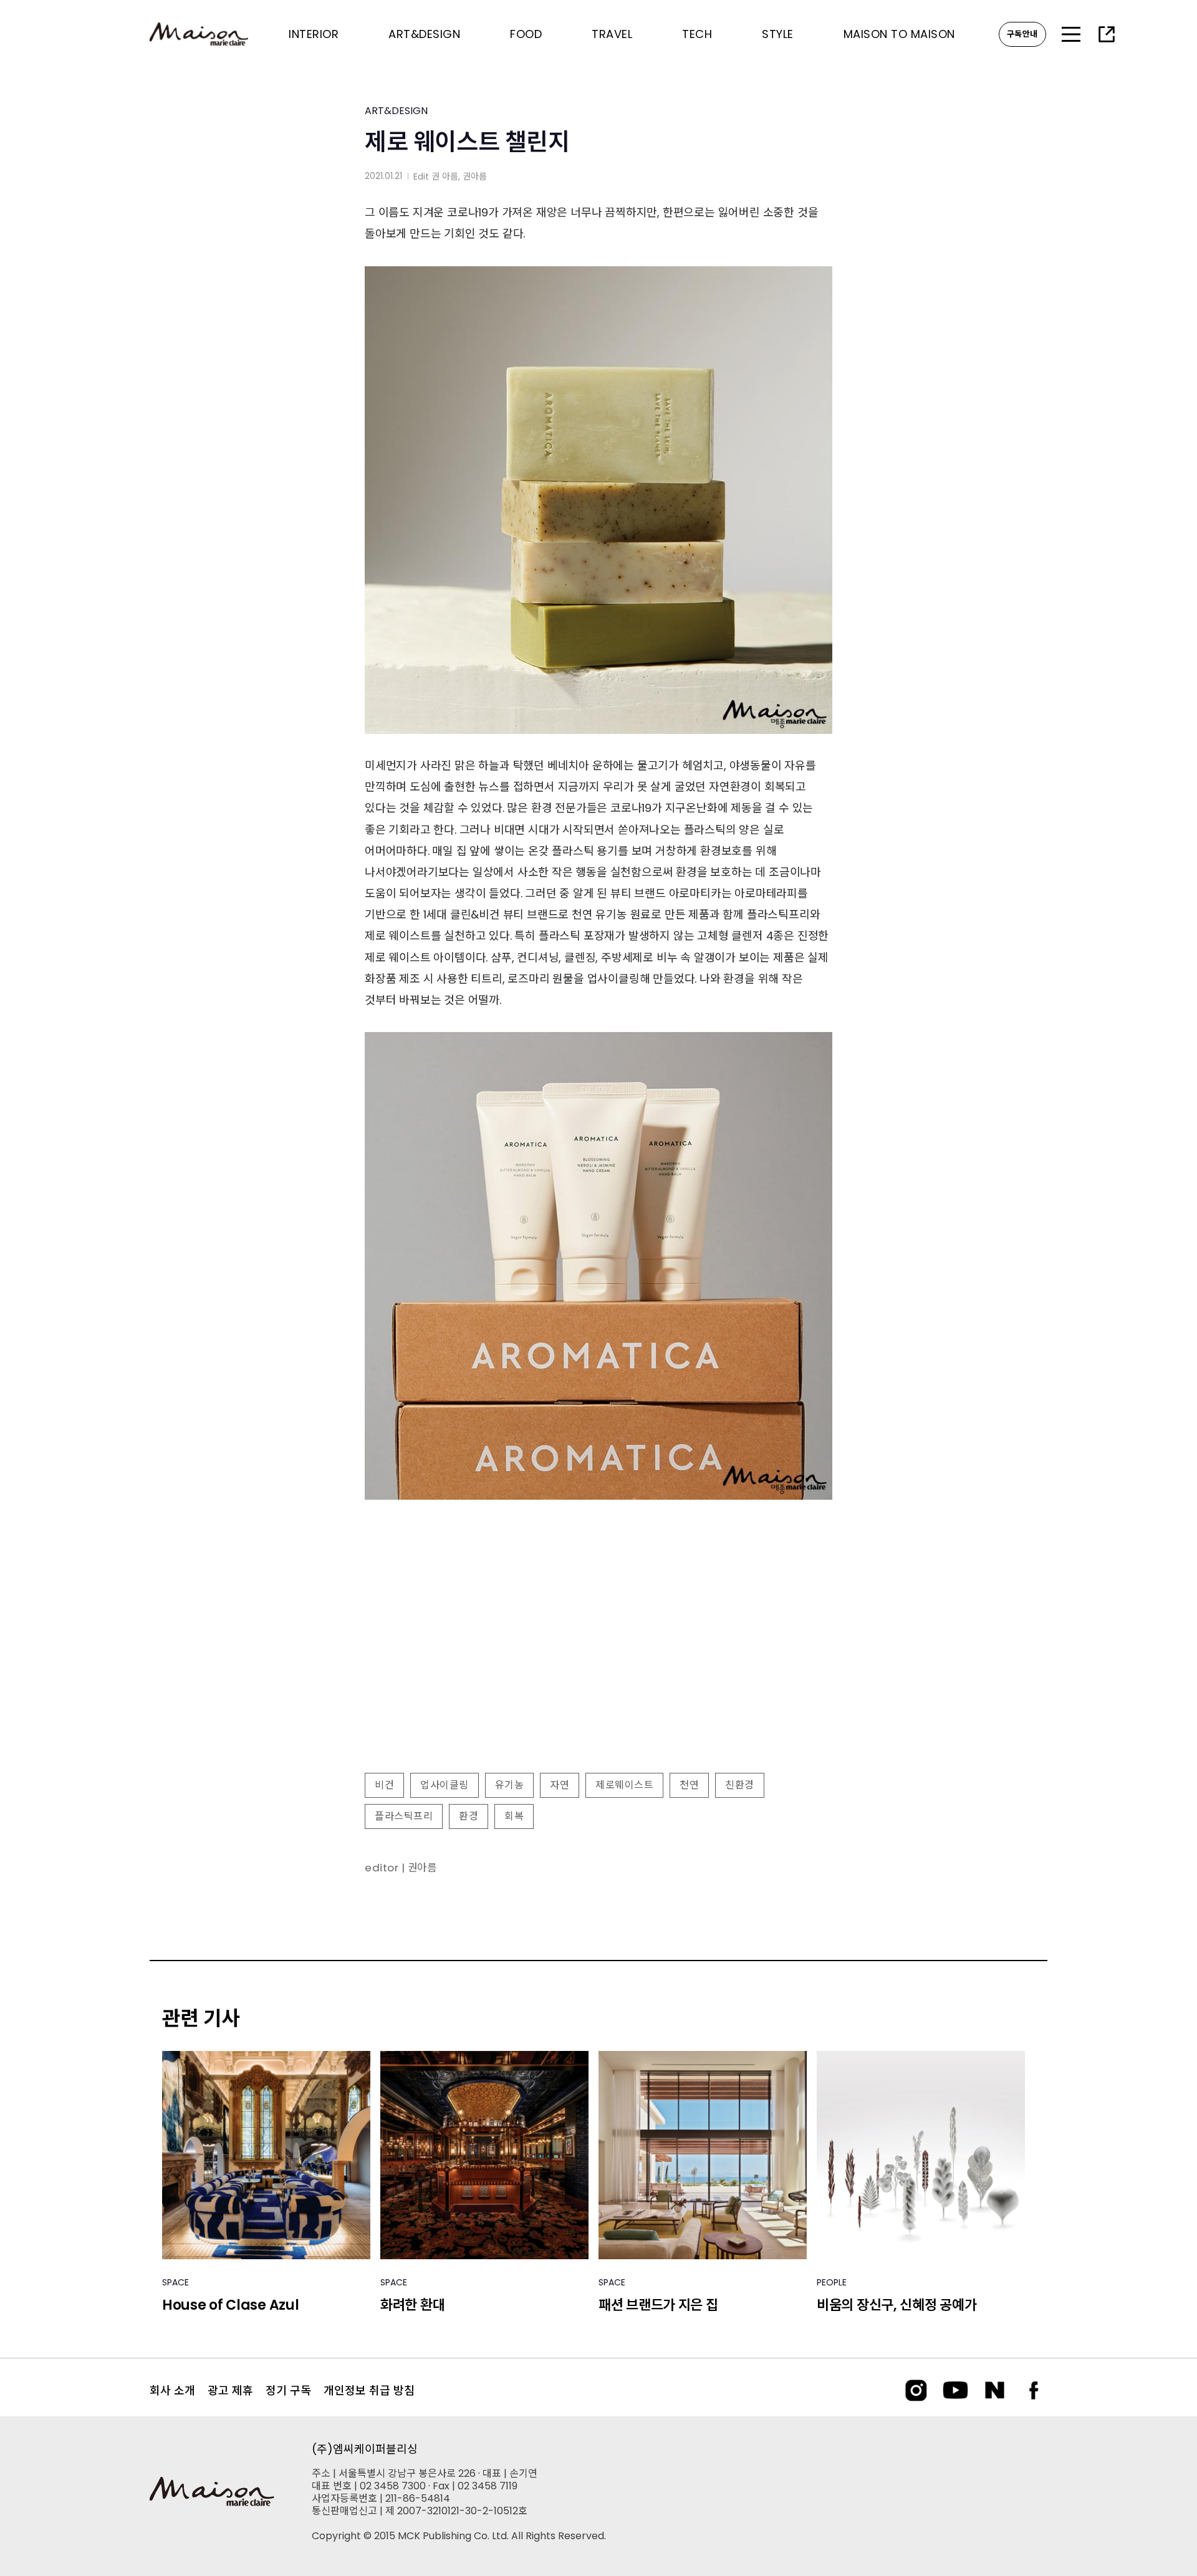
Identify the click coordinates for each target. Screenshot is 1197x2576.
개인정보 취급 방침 (369, 2390)
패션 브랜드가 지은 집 (658, 2305)
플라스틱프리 (404, 1816)
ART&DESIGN (396, 111)
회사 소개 (172, 2390)
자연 (560, 1785)
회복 (514, 1816)
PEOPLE (832, 2282)
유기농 (510, 1785)
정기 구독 (288, 2390)
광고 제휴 (230, 2390)
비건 (384, 1785)
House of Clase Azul (230, 2305)
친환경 (740, 1785)
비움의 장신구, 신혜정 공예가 (897, 2305)
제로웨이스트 (624, 1785)
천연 (689, 1785)
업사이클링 (445, 1785)
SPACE (175, 2282)
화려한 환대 (412, 2305)
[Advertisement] (598, 1662)
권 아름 (445, 176)
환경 (469, 1816)
